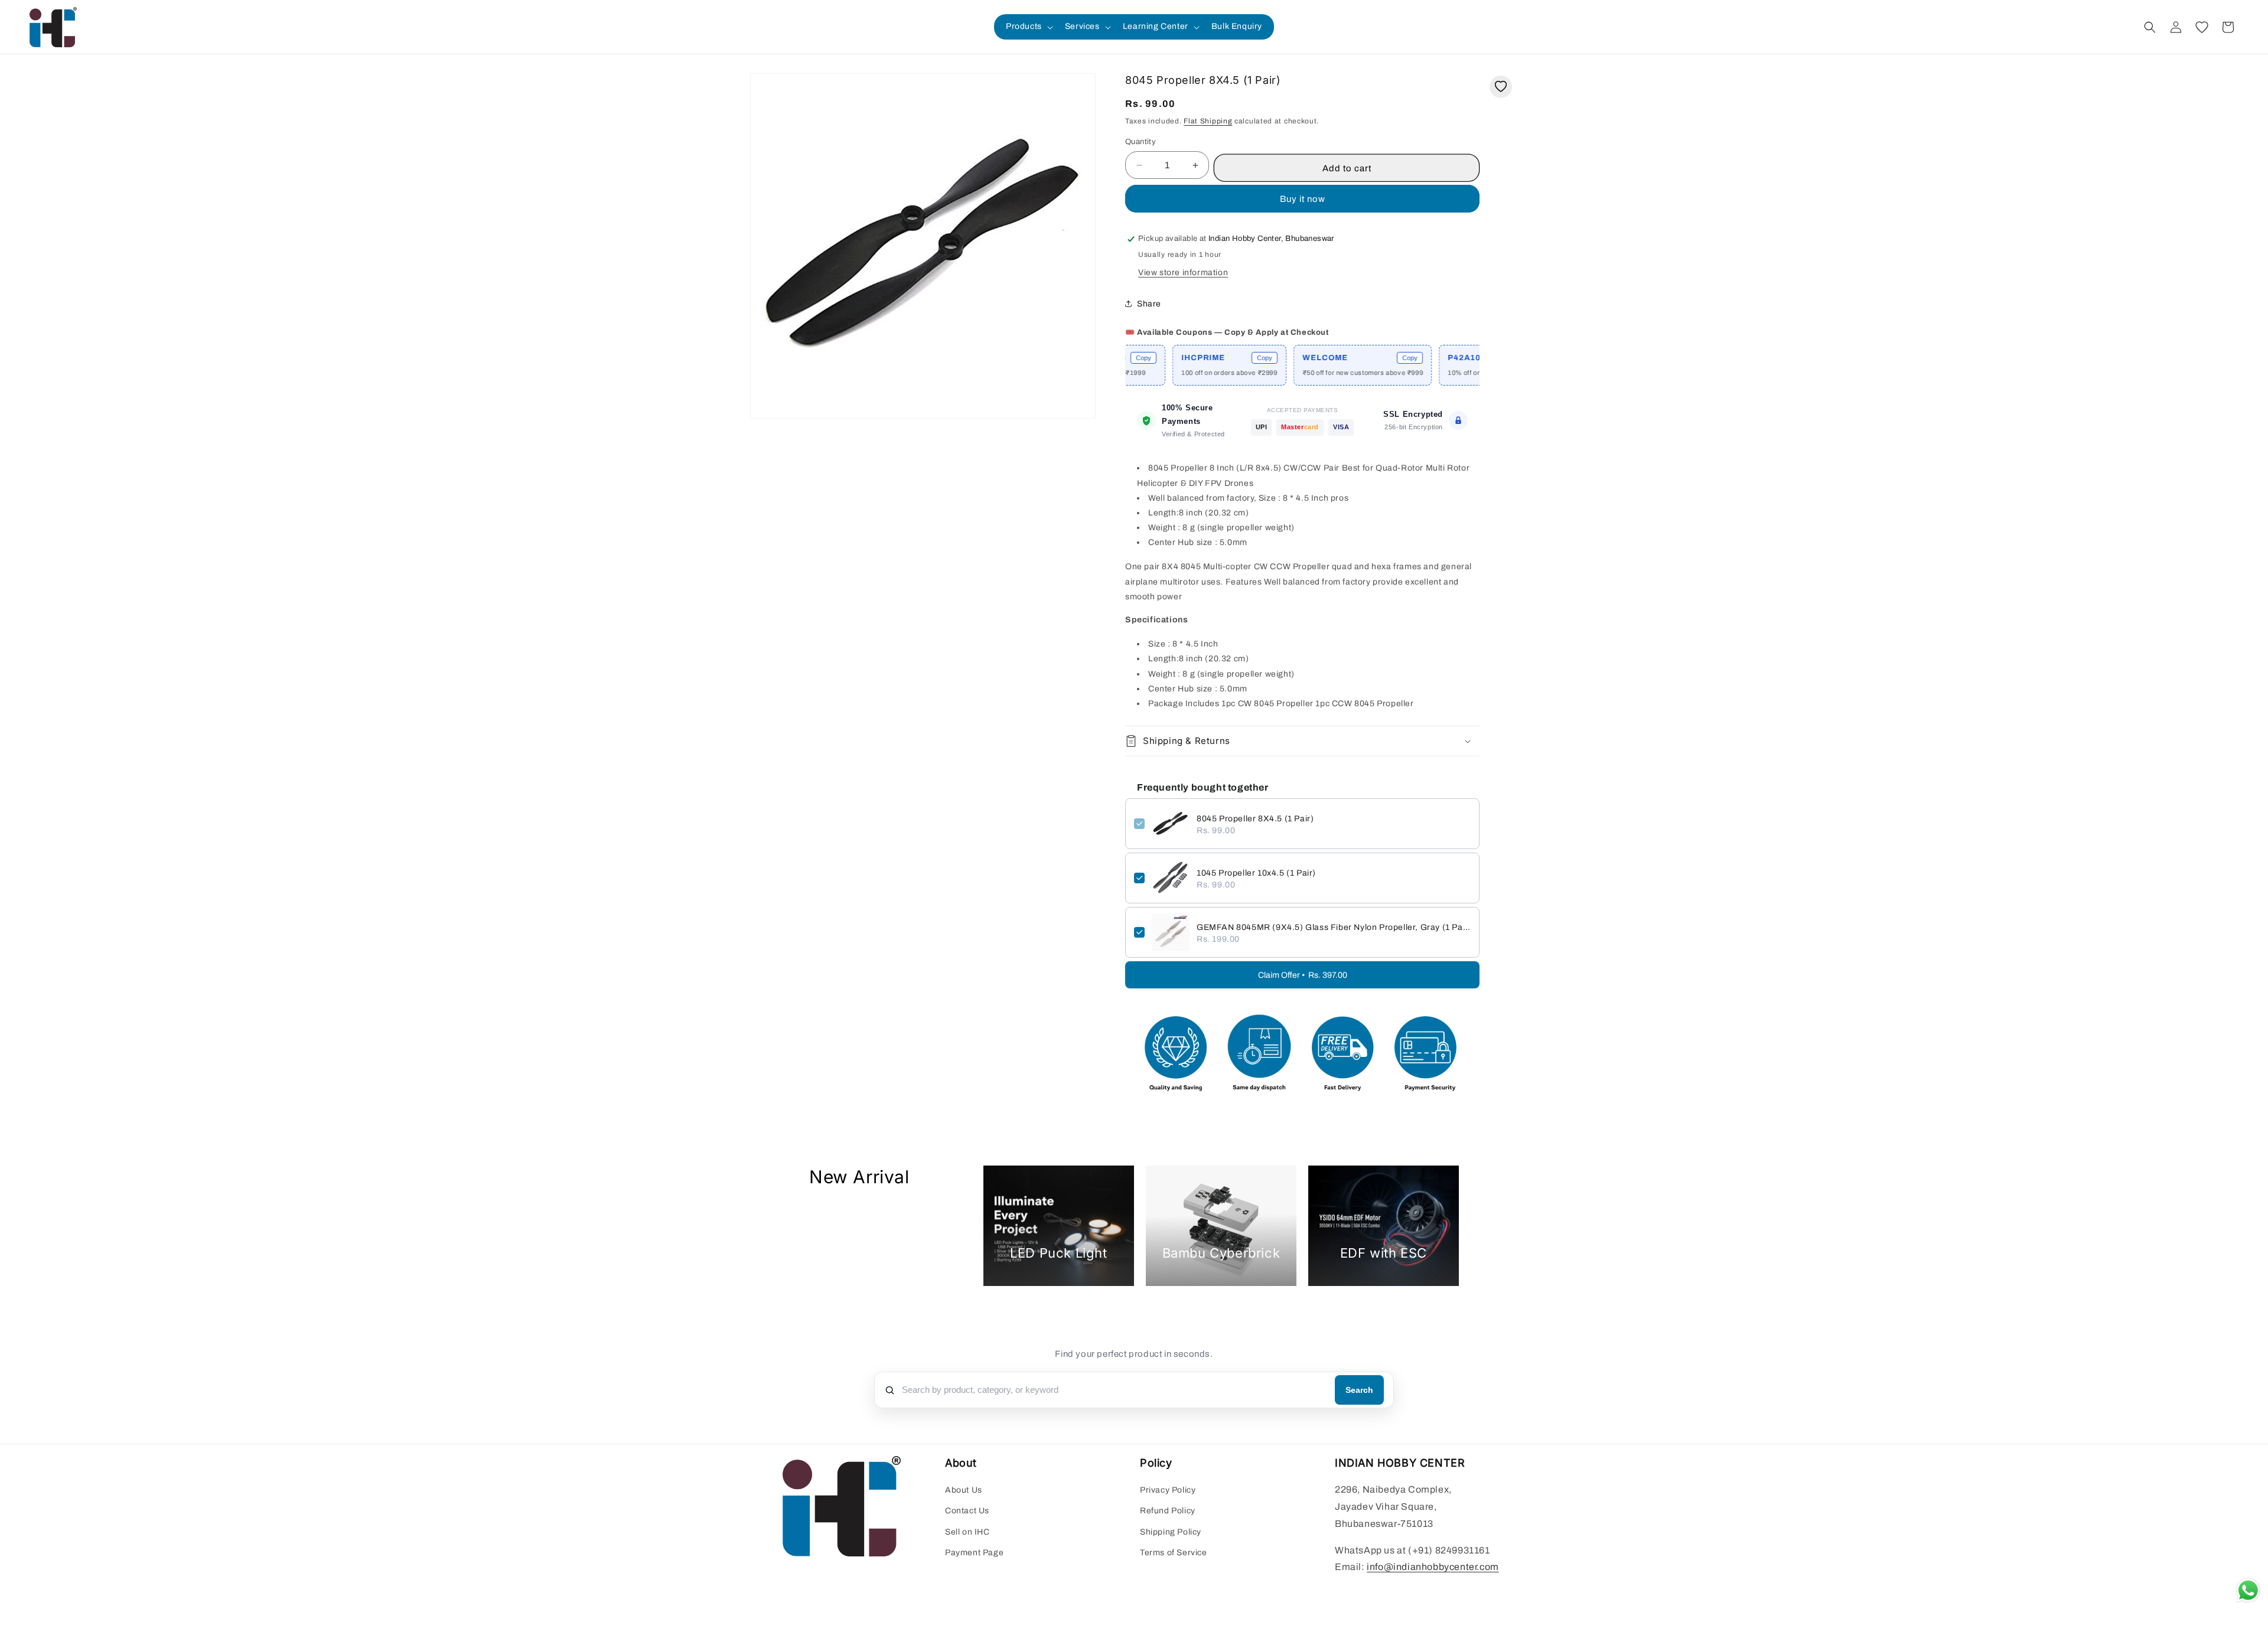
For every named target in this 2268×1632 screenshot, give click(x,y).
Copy (1187, 358)
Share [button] (1149, 304)
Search (1359, 1390)
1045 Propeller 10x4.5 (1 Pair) (1256, 873)
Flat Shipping (1208, 121)
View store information (1183, 272)
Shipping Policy (1171, 1532)
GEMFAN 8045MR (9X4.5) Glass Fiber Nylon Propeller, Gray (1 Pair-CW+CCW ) (1334, 927)
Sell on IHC (967, 1532)
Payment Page (974, 1553)
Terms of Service (1174, 1553)
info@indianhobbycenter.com (1433, 1567)
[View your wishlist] (2202, 27)
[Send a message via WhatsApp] (2248, 1590)
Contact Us (967, 1511)
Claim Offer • (1303, 975)
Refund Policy (1168, 1511)
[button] (1028, 27)
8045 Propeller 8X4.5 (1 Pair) (1255, 819)
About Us (964, 1491)
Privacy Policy (1168, 1491)
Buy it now (1303, 199)
